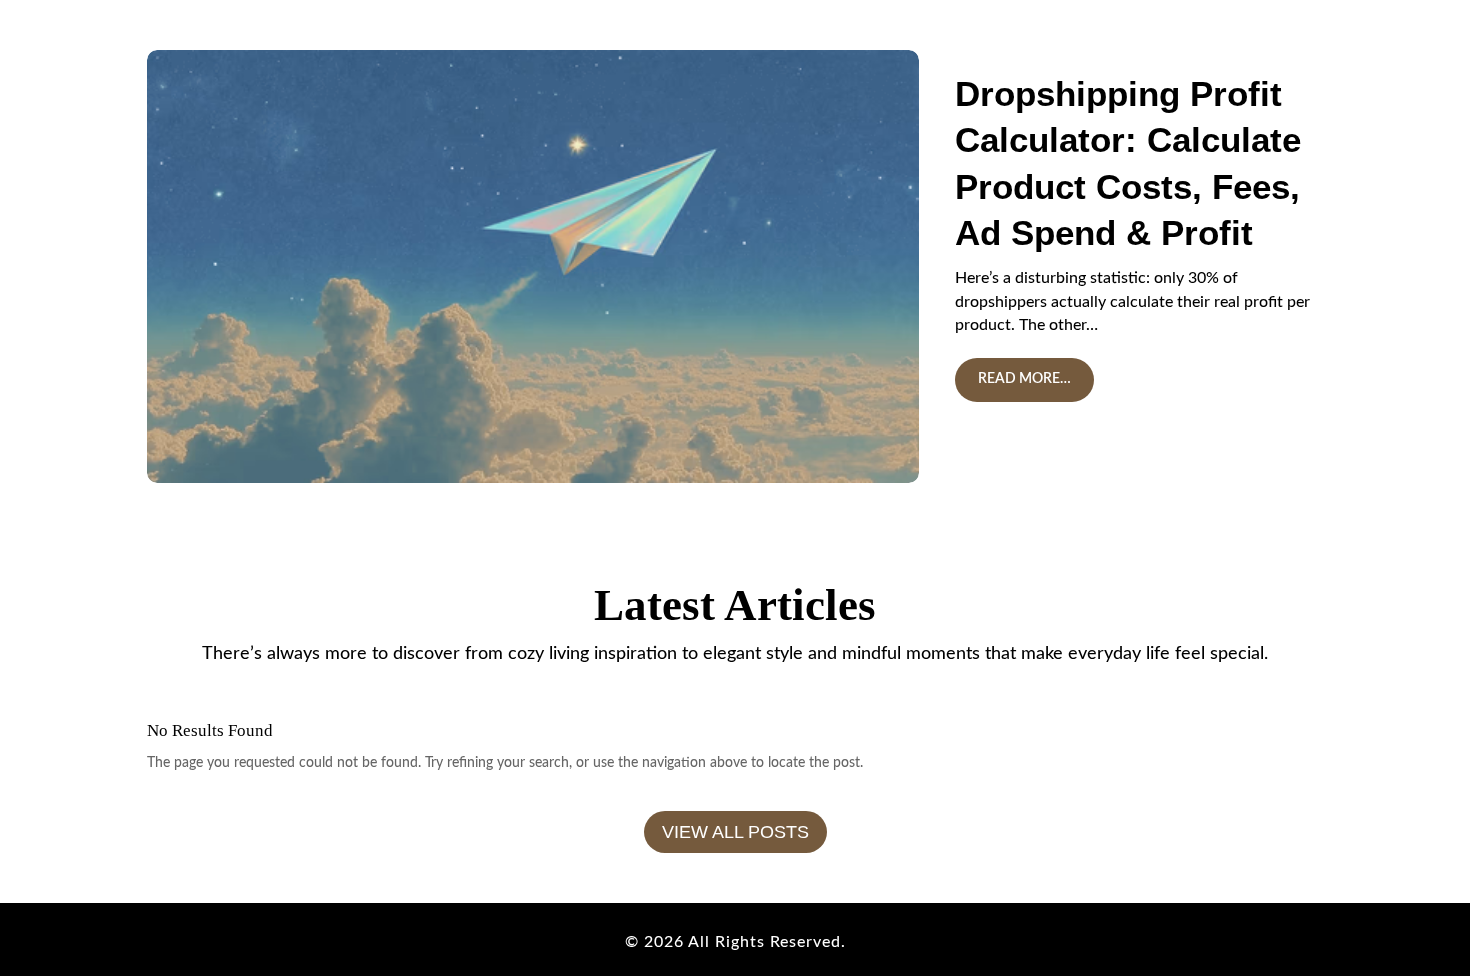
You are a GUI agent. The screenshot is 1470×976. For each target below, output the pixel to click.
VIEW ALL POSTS (735, 832)
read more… (1024, 379)
